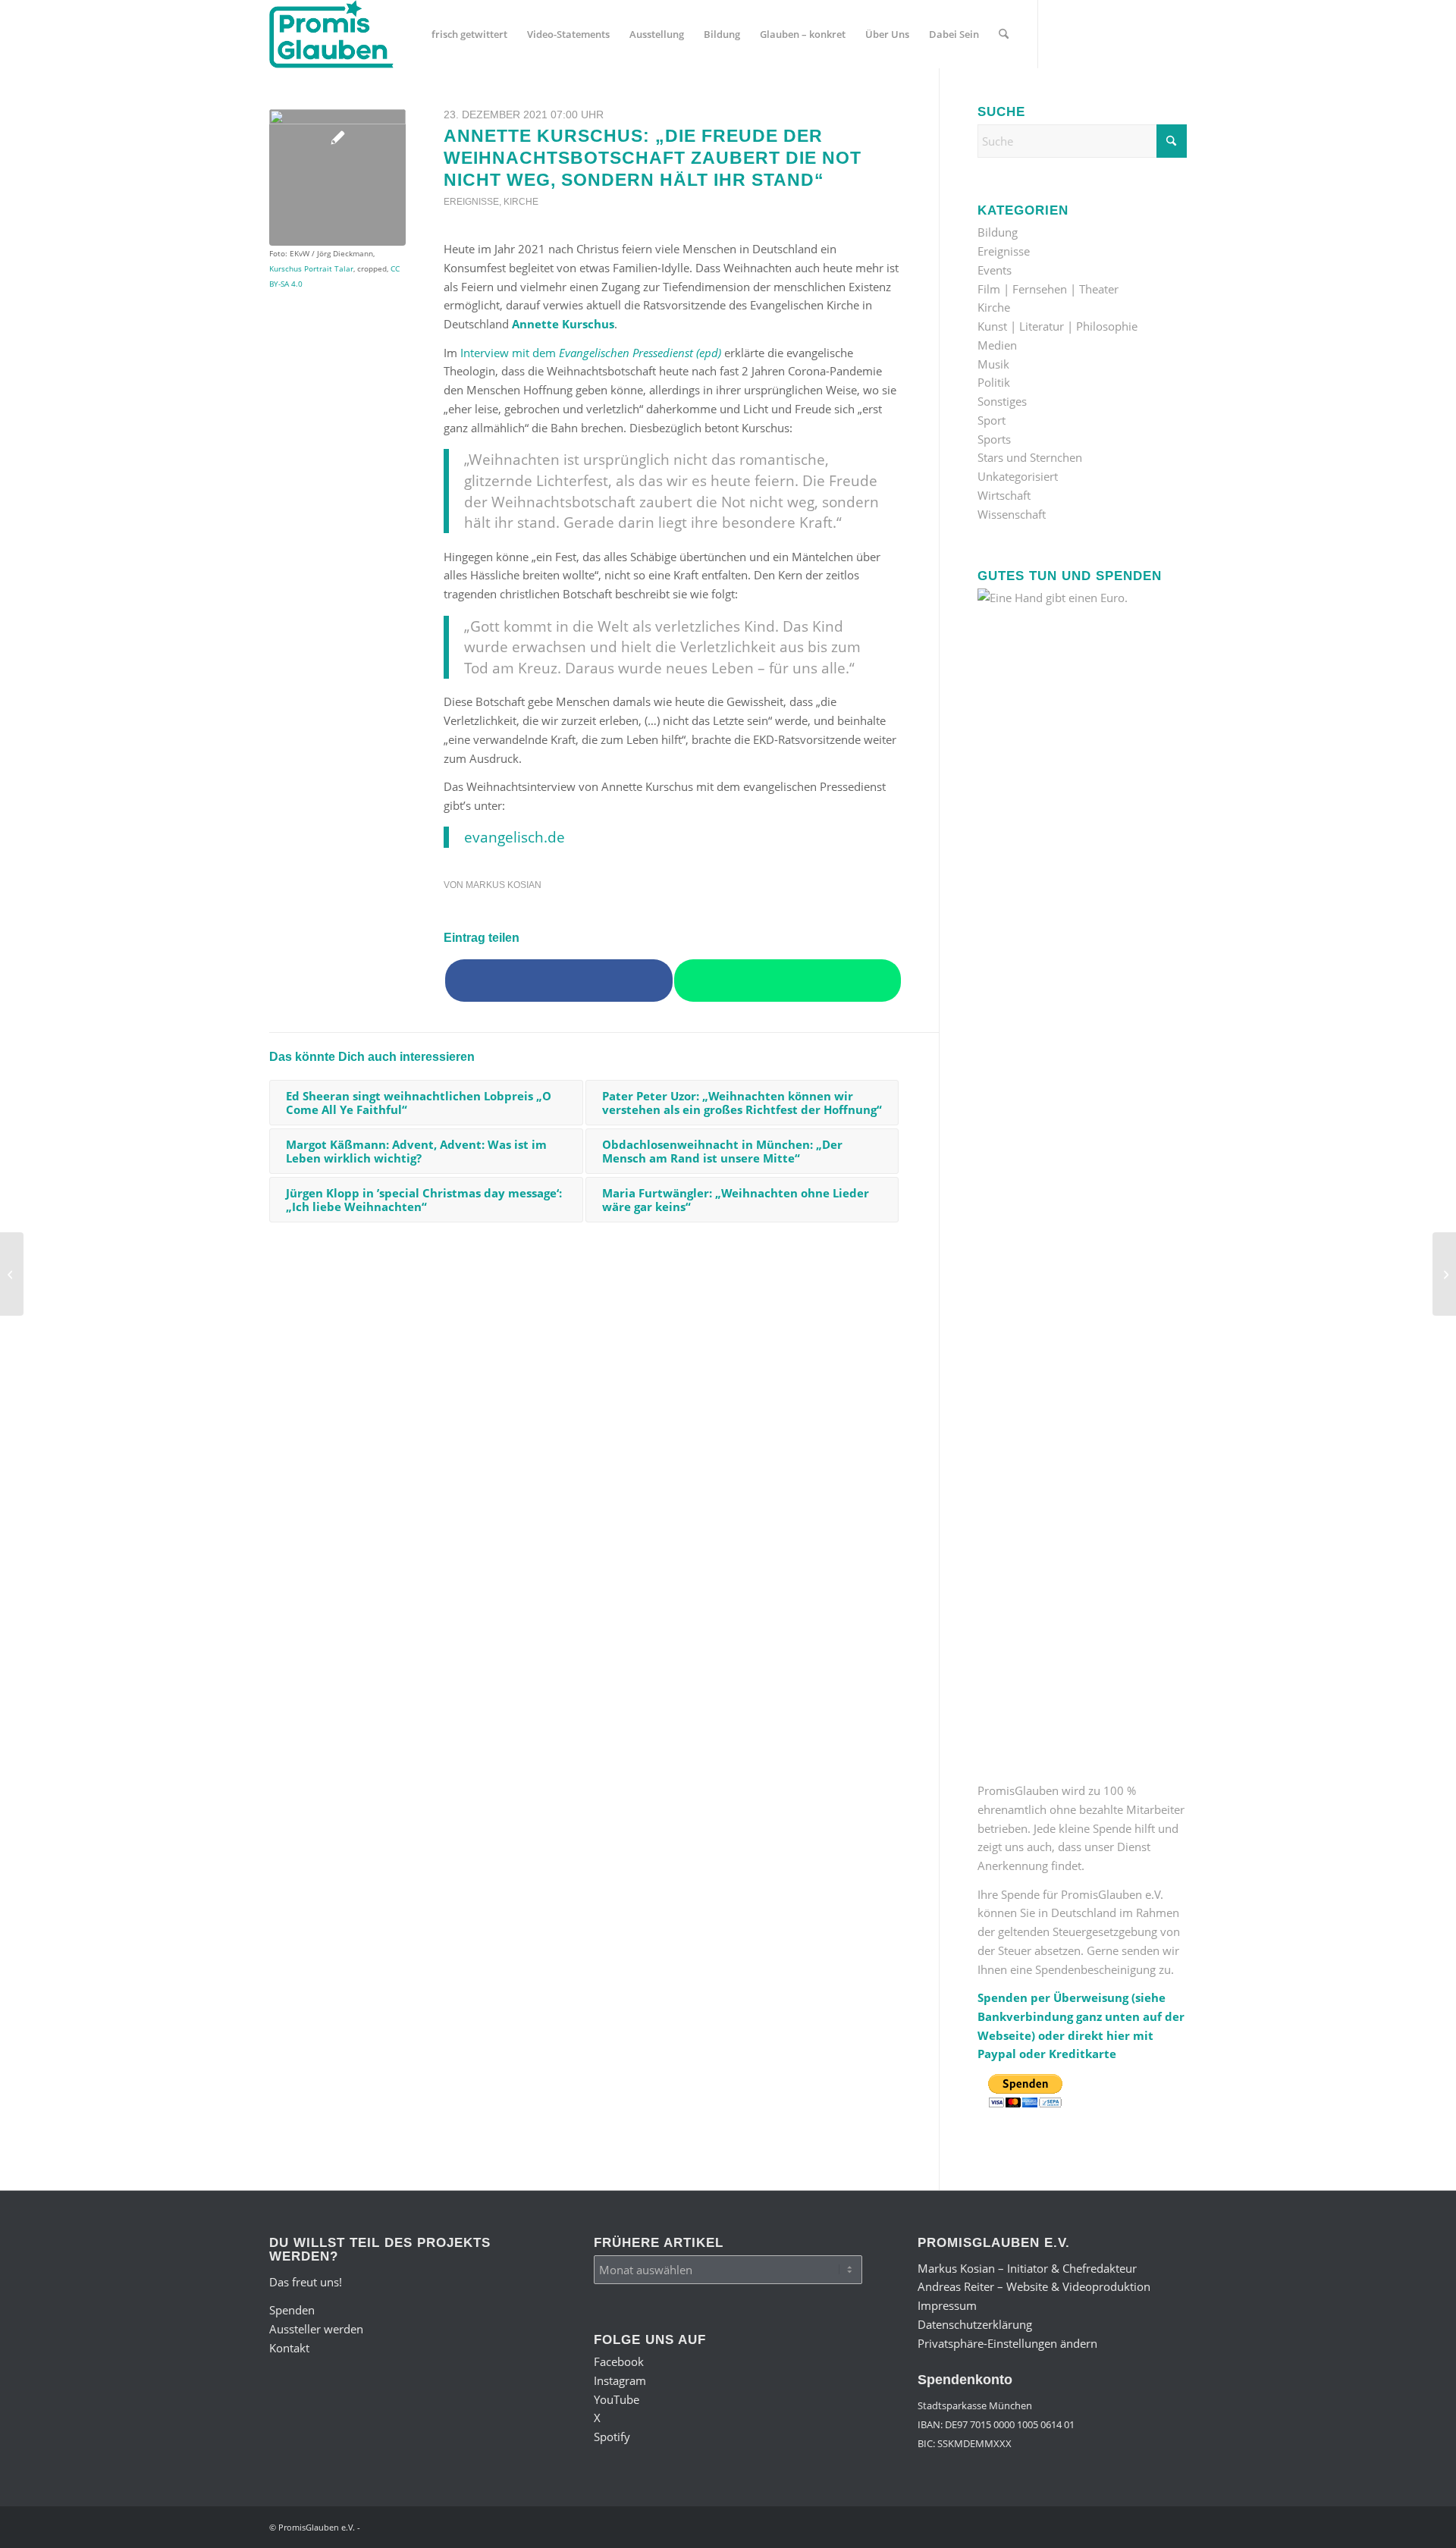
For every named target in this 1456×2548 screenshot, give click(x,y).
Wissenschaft (1012, 514)
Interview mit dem (591, 353)
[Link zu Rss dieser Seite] (1175, 33)
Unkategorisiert (1018, 476)
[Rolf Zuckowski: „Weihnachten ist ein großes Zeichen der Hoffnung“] (12, 1274)
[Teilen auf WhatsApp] (788, 981)
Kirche (521, 202)
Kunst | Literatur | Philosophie (1057, 326)
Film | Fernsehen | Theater (1048, 289)
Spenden (292, 2310)
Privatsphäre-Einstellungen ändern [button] (1007, 2343)
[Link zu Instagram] (1084, 33)
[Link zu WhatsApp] (1153, 33)
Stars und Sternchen (1030, 457)
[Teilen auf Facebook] (559, 981)
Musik (993, 364)
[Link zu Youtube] (1107, 33)
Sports (994, 439)
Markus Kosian (504, 885)
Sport (992, 420)
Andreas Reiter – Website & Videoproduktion (1034, 2286)
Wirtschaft (1004, 495)
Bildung (998, 232)
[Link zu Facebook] (1062, 33)
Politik (994, 382)
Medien (997, 345)
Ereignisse (471, 202)
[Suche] (1004, 34)
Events (995, 270)
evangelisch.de (515, 837)
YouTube (617, 2399)
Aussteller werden (316, 2329)
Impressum (947, 2305)
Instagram (620, 2380)
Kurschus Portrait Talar (311, 268)
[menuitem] (469, 34)
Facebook (619, 2361)
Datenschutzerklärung (975, 2324)
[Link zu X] (1130, 33)
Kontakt (289, 2348)
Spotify (612, 2437)
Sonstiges (1002, 401)
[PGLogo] (331, 34)
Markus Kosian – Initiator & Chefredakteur (1027, 2268)
